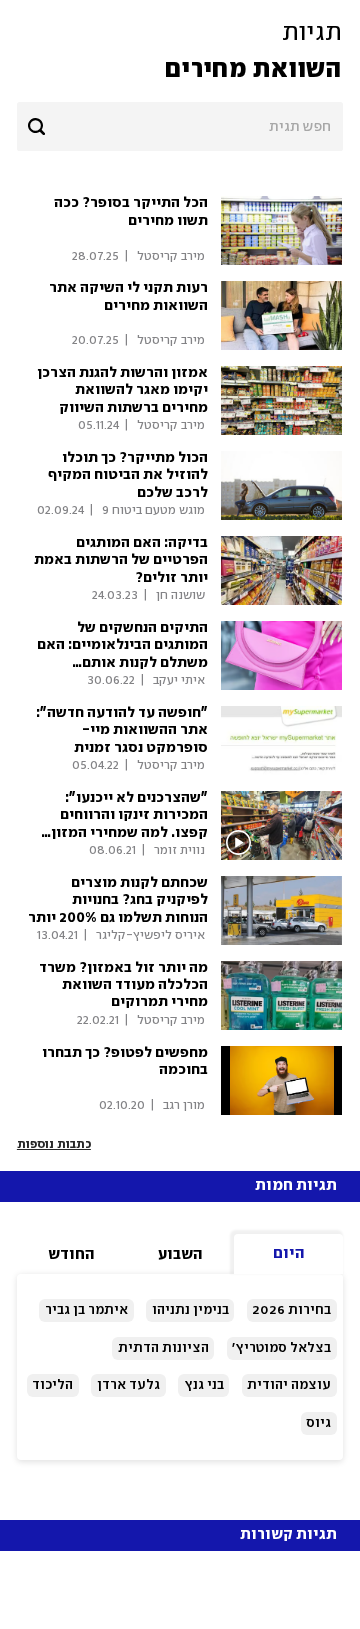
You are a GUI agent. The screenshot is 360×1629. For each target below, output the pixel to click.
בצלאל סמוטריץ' (281, 1348)
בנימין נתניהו (190, 1310)
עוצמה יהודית (289, 1385)
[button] (180, 51)
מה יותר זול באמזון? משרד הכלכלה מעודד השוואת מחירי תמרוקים (123, 985)
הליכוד (52, 1385)
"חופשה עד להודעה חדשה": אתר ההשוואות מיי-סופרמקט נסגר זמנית (122, 730)
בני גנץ (204, 1385)
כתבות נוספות (54, 1144)
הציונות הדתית (163, 1348)
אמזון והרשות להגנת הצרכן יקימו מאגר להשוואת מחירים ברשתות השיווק (122, 390)
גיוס (318, 1423)
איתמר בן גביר (86, 1310)
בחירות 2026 (291, 1310)
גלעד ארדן (128, 1385)
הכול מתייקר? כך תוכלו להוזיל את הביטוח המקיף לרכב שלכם (128, 475)
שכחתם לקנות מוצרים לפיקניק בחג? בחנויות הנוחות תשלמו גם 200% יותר (118, 900)
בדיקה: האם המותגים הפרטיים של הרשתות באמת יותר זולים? (121, 560)
